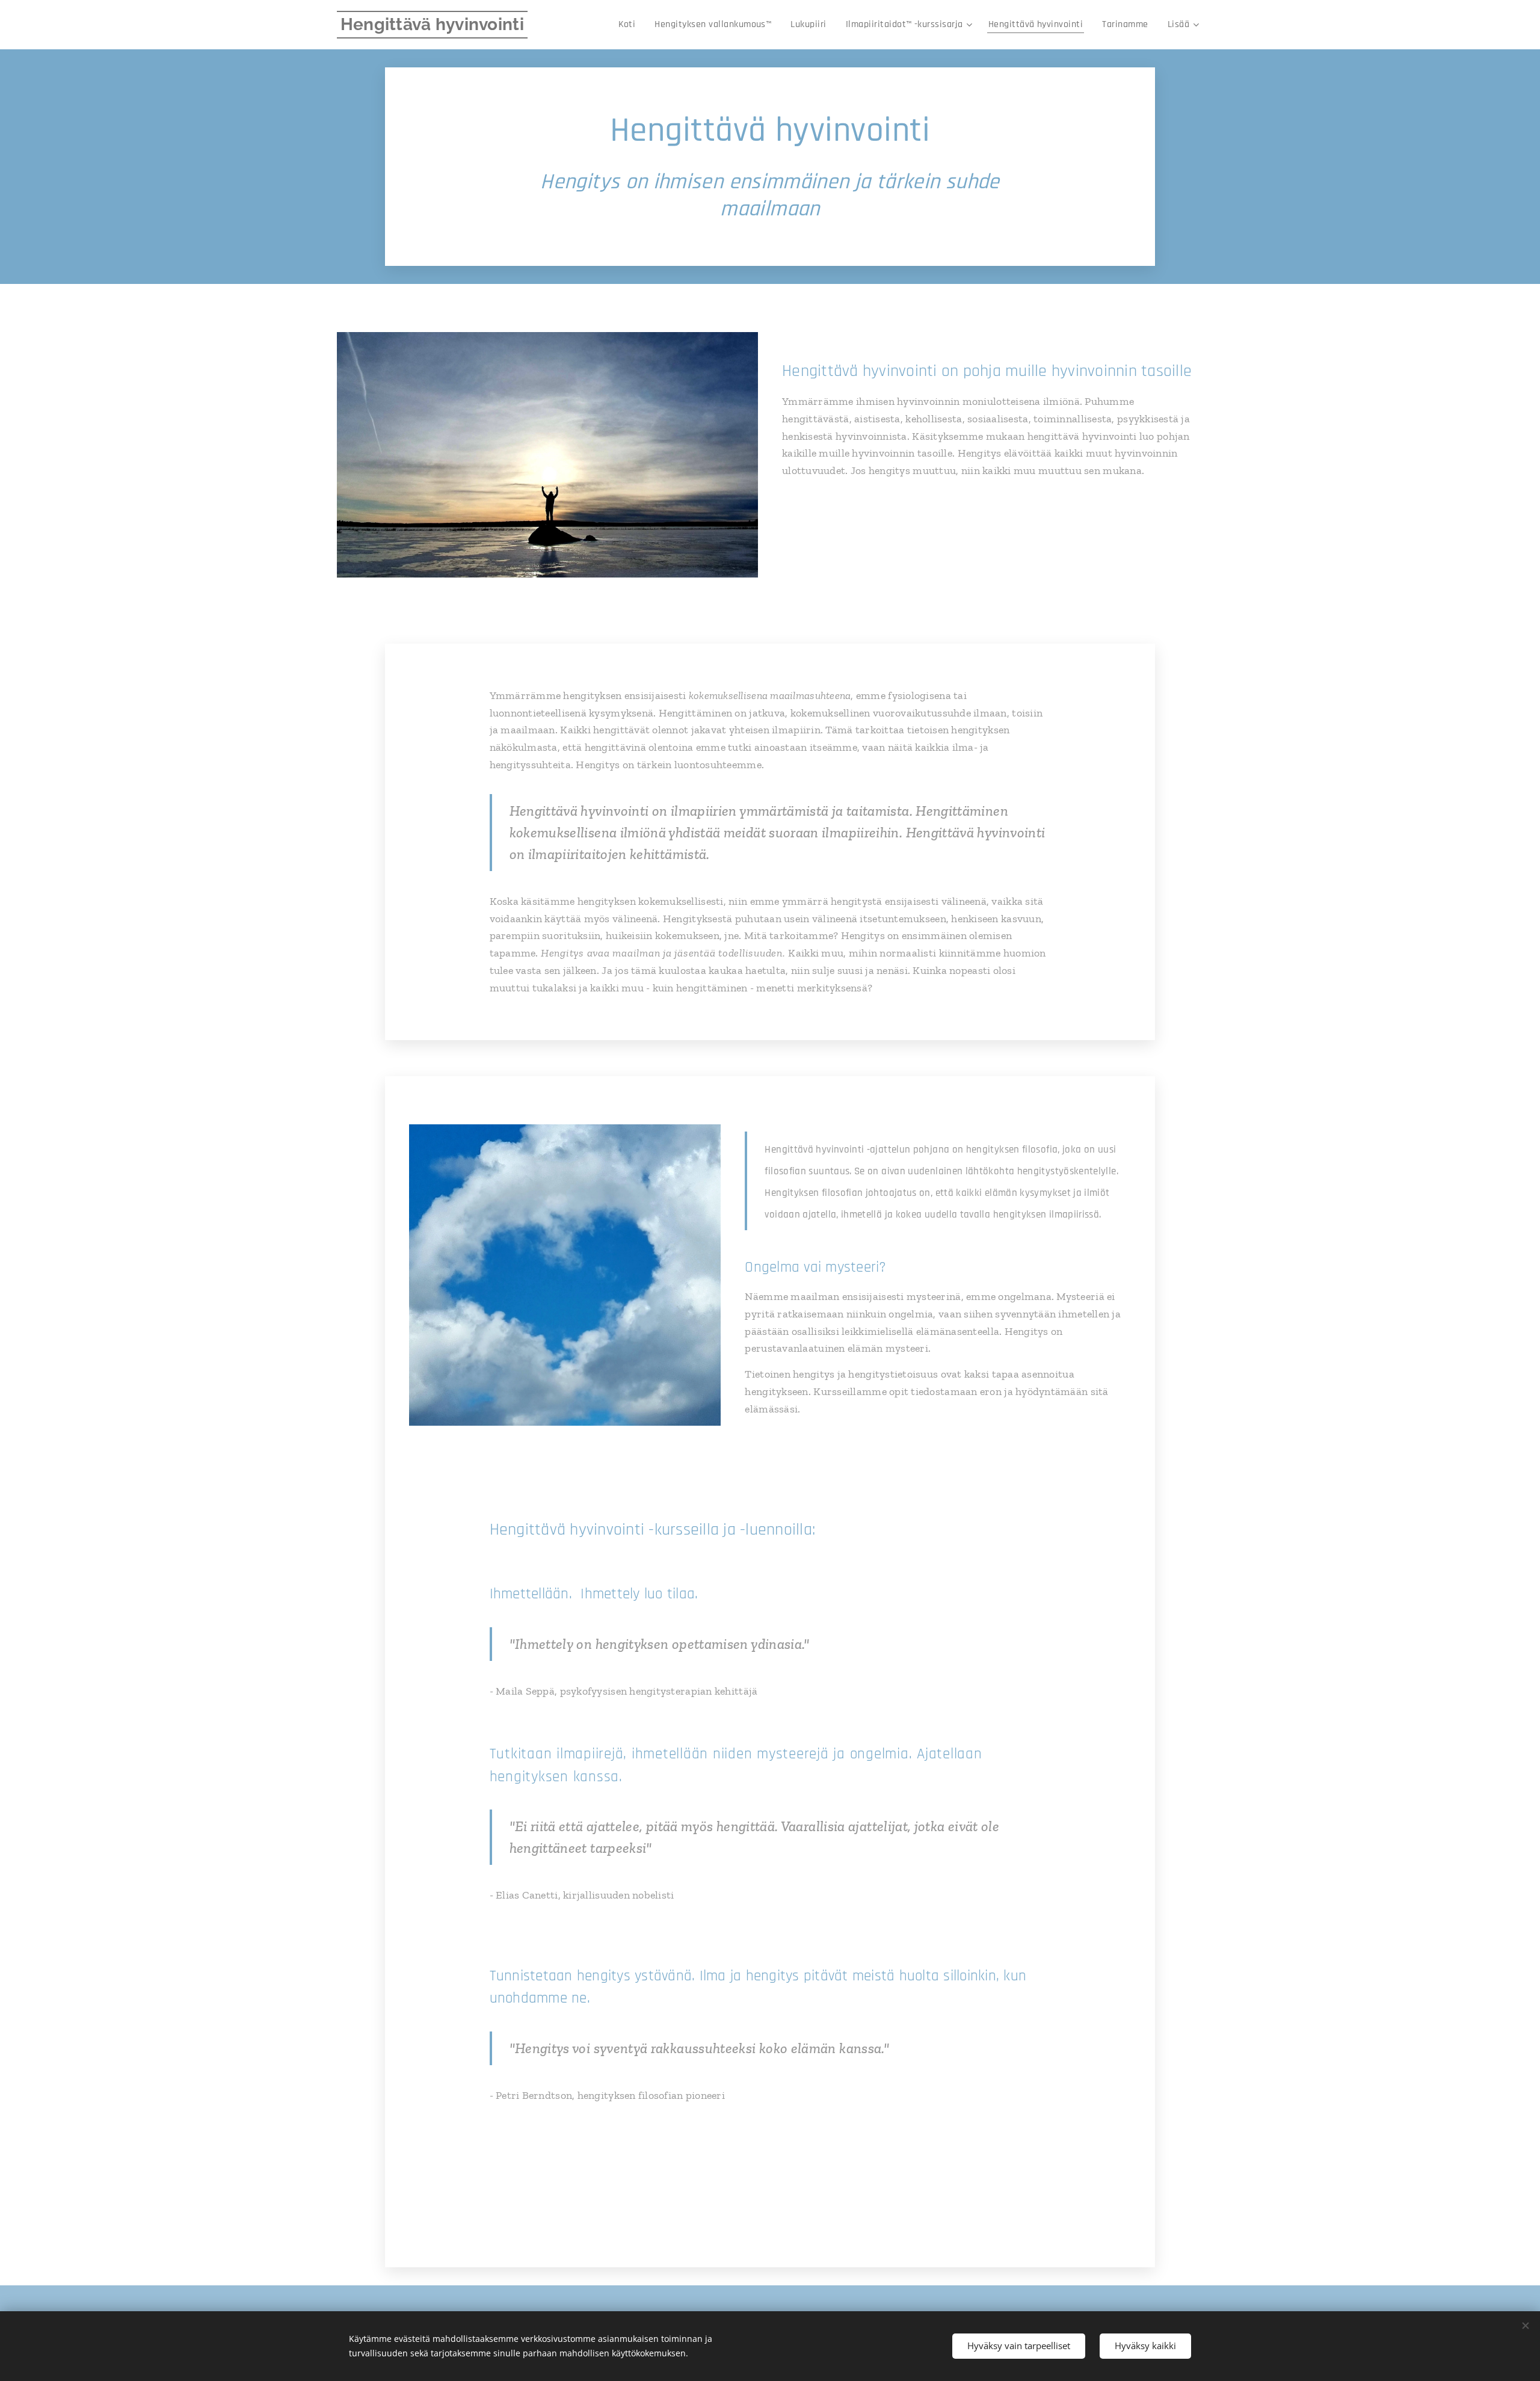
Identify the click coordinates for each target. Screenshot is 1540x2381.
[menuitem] (630, 25)
